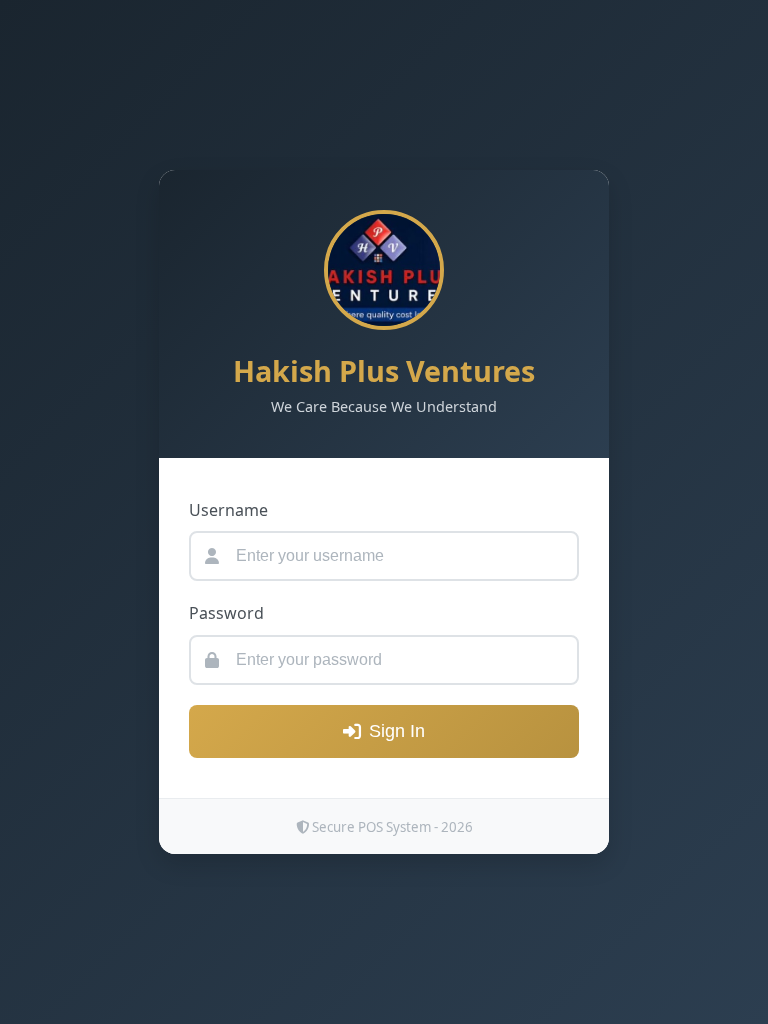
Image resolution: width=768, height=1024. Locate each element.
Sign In (397, 731)
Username (228, 510)
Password (226, 613)
